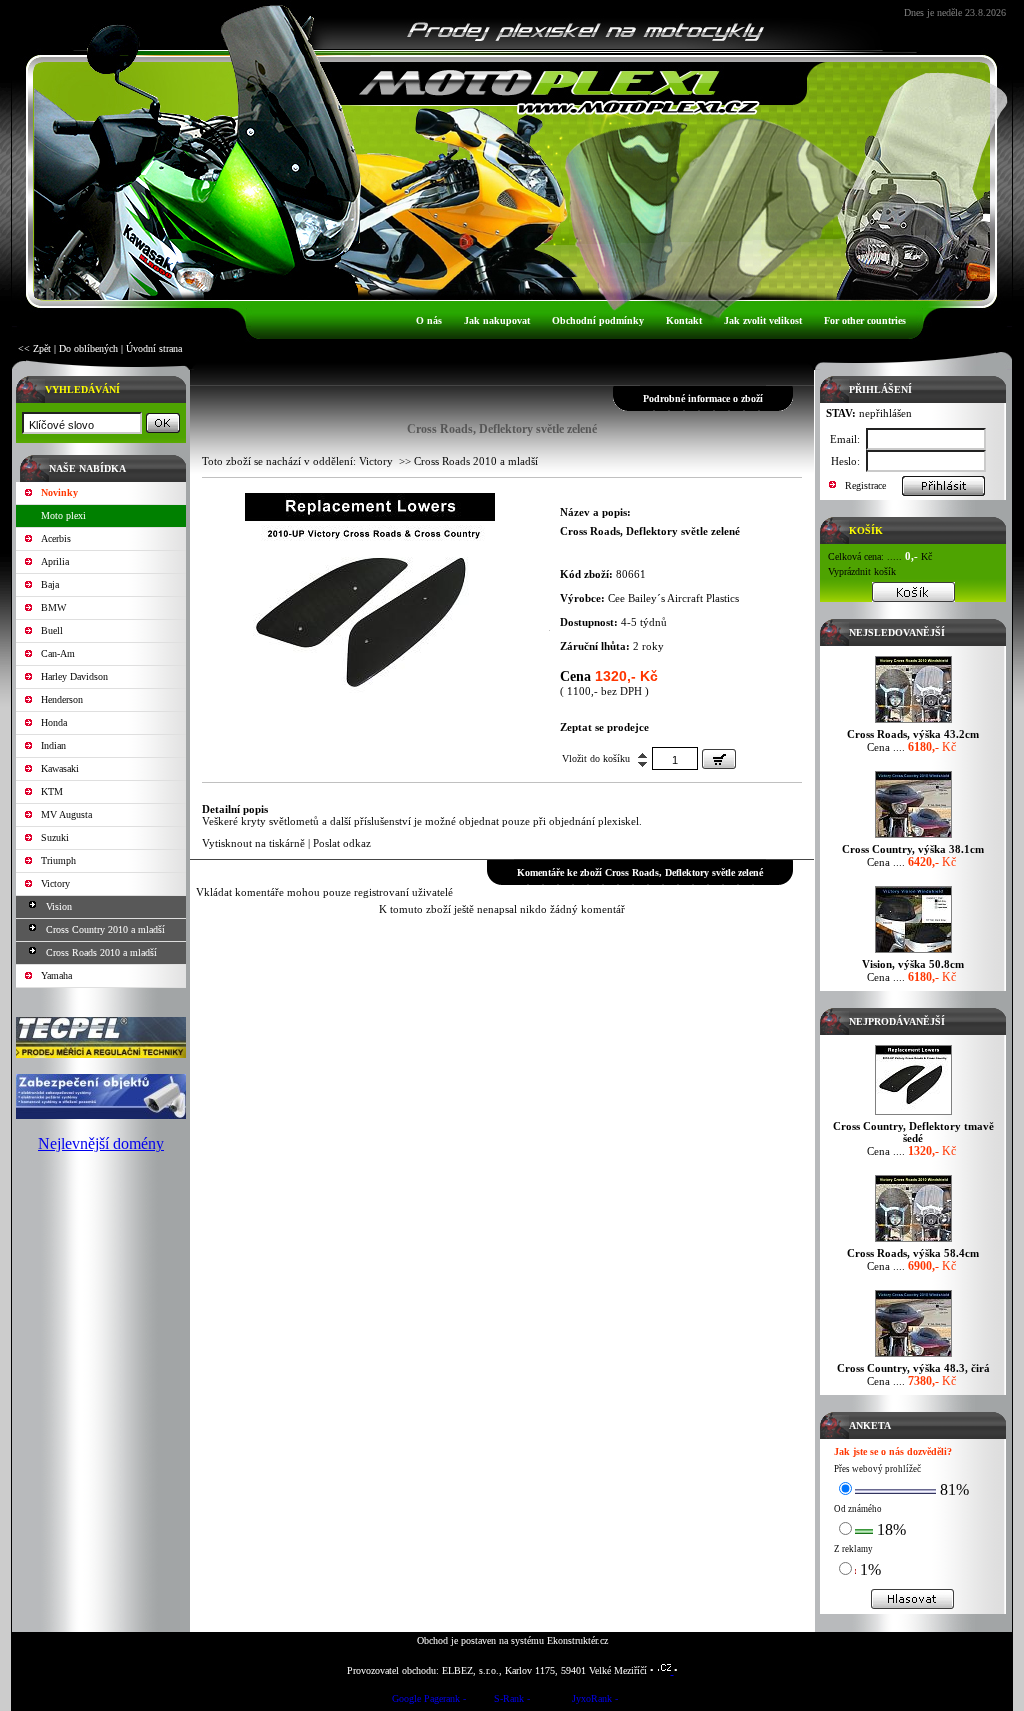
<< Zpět (34, 348)
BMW (53, 607)
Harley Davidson (74, 676)
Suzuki (55, 837)
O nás (429, 320)
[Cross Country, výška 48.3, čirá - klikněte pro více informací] (913, 1356)
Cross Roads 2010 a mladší (101, 952)
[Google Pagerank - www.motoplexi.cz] (429, 1701)
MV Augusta (66, 814)
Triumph (58, 860)
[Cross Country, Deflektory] (370, 715)
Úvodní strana (154, 348)
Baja (50, 584)
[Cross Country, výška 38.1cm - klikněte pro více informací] (913, 837)
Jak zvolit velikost (763, 320)
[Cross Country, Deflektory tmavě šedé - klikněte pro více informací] (913, 1114)
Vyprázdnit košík (862, 571)
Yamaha (56, 975)
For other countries (865, 320)
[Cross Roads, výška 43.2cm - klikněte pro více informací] (913, 722)
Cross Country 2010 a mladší (105, 929)
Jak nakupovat (497, 320)
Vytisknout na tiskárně (253, 843)
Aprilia (55, 561)
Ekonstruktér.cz (577, 1640)
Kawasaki (60, 768)
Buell (52, 630)
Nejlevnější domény (101, 1143)
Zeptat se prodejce (604, 727)
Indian (53, 745)
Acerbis (56, 538)
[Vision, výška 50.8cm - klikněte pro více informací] (913, 952)
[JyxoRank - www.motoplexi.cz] (595, 1701)
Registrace (865, 485)
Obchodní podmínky (598, 320)
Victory (55, 883)
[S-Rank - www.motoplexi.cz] (512, 1701)
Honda (54, 722)
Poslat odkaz (342, 843)
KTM (52, 791)
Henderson (62, 699)
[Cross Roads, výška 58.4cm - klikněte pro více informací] (913, 1241)
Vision (59, 906)
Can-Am (58, 653)
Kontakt (684, 320)
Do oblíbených (88, 348)
